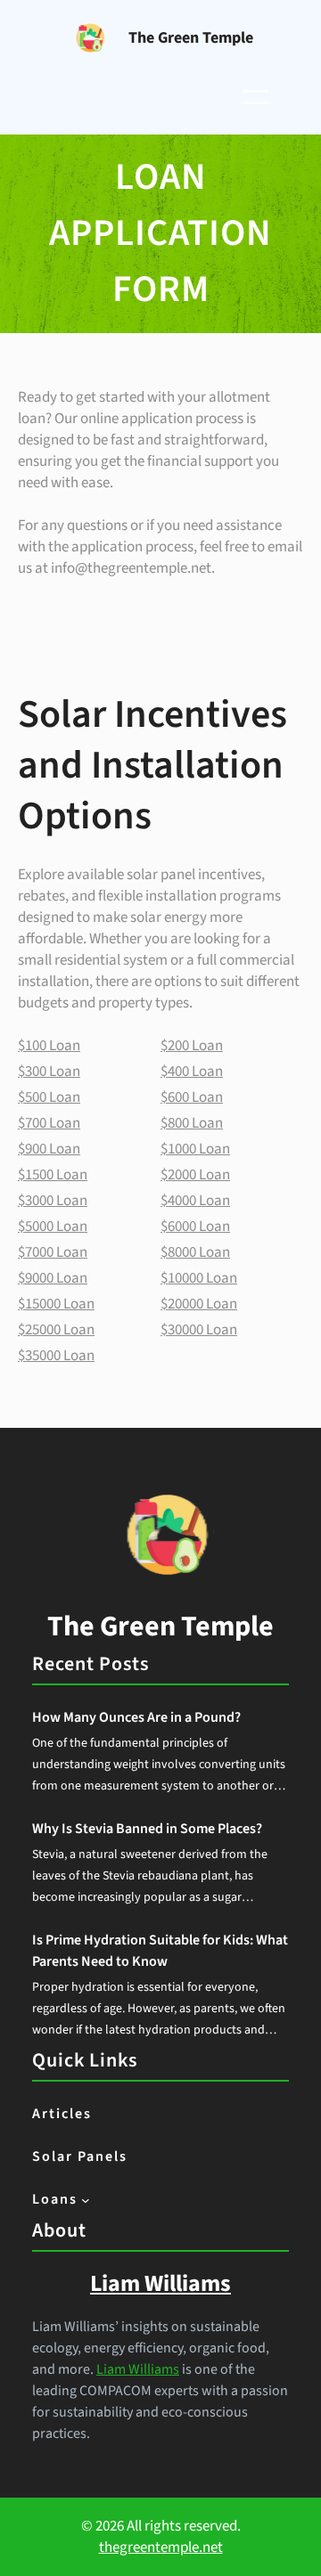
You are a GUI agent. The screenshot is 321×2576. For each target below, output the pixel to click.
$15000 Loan (56, 1304)
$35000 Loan (56, 1356)
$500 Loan (49, 1097)
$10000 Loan (199, 1278)
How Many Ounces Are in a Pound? (136, 1717)
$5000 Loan (53, 1227)
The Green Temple (191, 38)
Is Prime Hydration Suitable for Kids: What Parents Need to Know (160, 1951)
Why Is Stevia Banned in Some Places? (147, 1829)
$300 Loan (49, 1072)
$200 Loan (192, 1046)
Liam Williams (138, 2369)
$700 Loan (49, 1123)
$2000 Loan (195, 1175)
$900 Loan (49, 1149)
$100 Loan (49, 1046)
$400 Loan (192, 1072)
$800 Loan (192, 1123)
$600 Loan (192, 1097)
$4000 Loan (195, 1201)
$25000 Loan (56, 1330)
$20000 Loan (199, 1304)
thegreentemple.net (161, 2547)
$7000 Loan (53, 1252)
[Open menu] (256, 97)
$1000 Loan (195, 1149)
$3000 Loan (53, 1201)
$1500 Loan (53, 1175)
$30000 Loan (199, 1330)
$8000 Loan (195, 1252)
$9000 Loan (53, 1278)
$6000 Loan (195, 1227)
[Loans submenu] (86, 2200)
